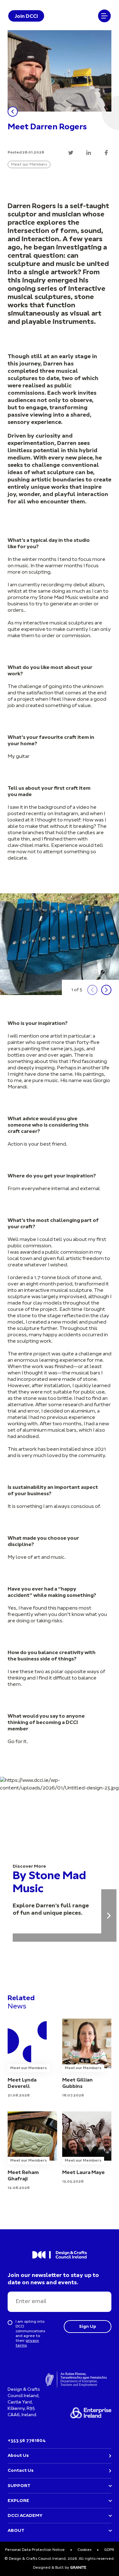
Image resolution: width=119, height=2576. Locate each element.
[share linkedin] (89, 153)
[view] (87, 2059)
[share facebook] (106, 153)
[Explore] (109, 1915)
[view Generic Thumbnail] (32, 2059)
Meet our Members (29, 165)
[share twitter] (71, 153)
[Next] (106, 990)
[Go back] (13, 112)
